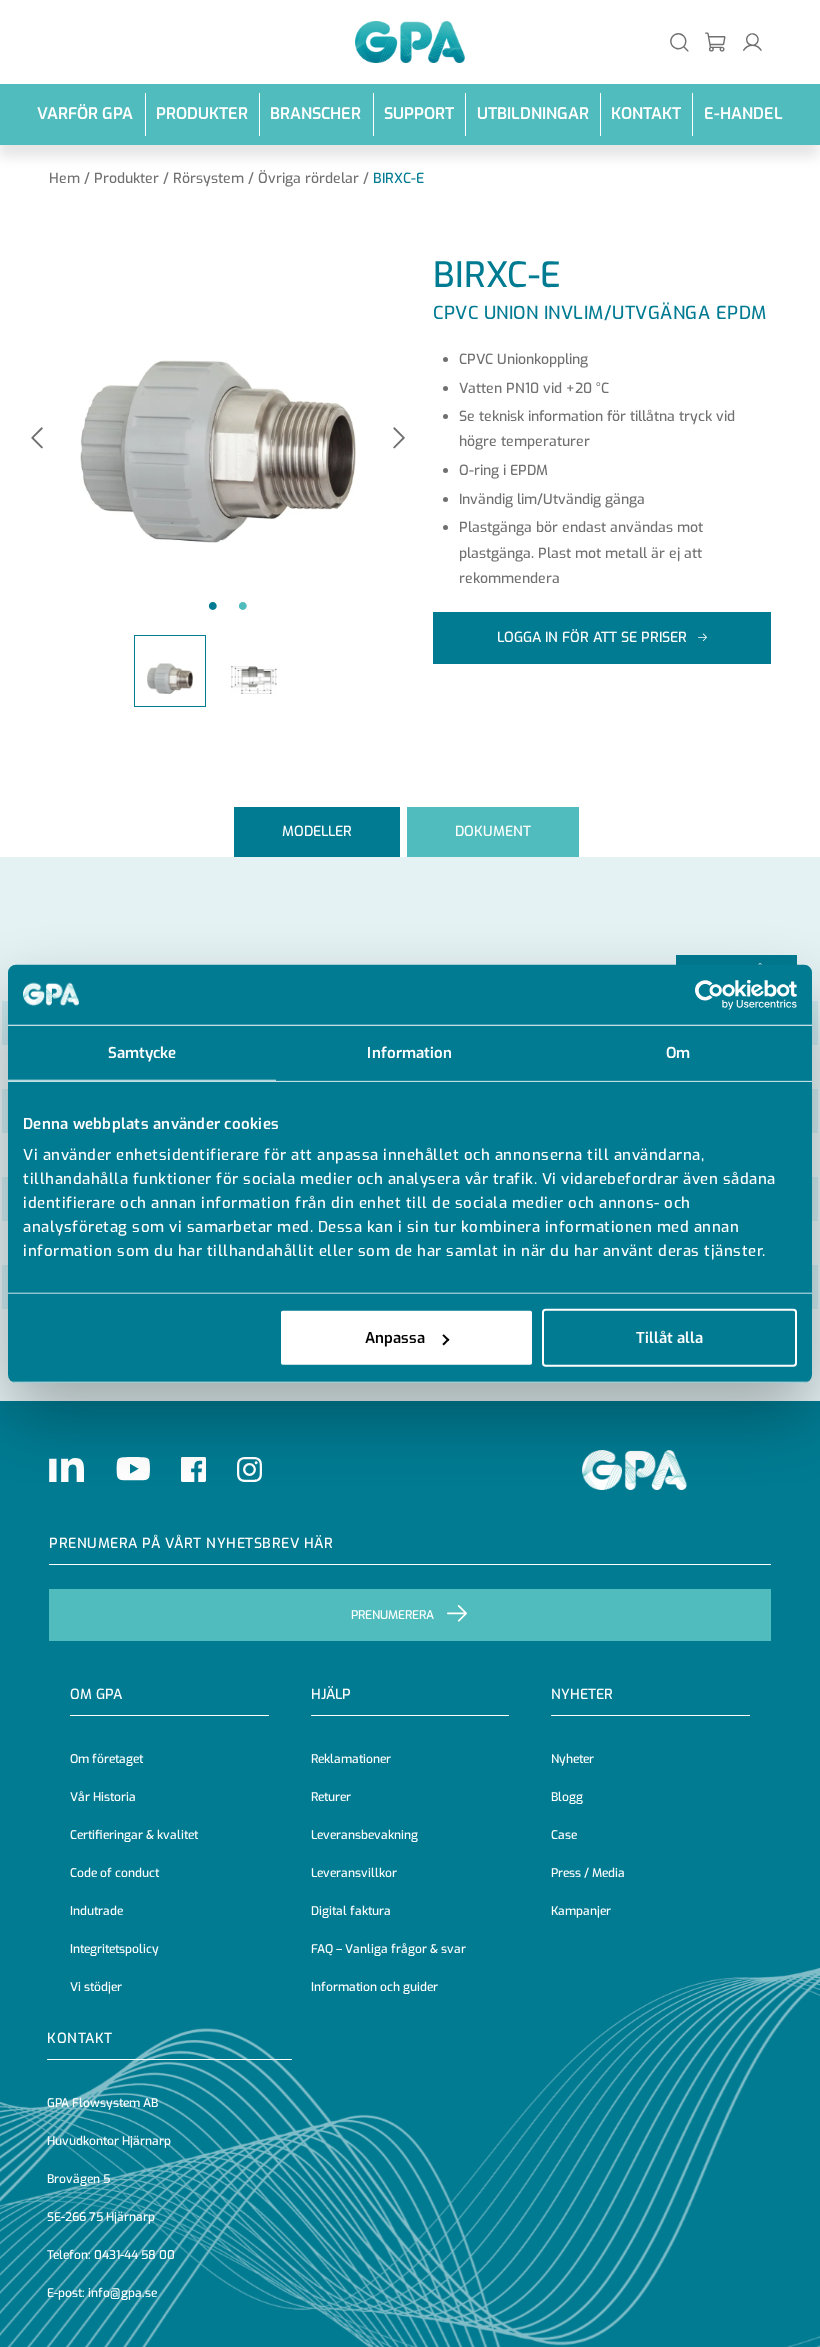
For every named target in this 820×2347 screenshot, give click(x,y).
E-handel (743, 113)
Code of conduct (114, 1873)
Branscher (315, 113)
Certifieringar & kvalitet (134, 1835)
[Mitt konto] (752, 41)
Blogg (567, 1797)
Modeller (317, 831)
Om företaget (106, 1759)
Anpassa (395, 1338)
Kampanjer (581, 1911)
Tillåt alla (669, 1338)
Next (399, 439)
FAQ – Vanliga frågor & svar (388, 1949)
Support (419, 113)
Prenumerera (392, 1615)
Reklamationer (351, 1759)
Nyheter (572, 1759)
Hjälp (331, 1694)
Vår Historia (103, 1797)
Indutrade (96, 1911)
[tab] (317, 831)
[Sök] (679, 41)
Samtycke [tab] (142, 1052)
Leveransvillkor (354, 1873)
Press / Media (588, 1873)
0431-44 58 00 (134, 2255)
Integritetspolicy (114, 1949)
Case (564, 1835)
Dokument (493, 831)
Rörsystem (208, 178)
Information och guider (374, 1987)
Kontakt (646, 113)
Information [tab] (409, 1052)
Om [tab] (678, 1052)
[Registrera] (716, 41)
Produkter (202, 113)
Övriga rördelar (308, 178)
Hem (64, 178)
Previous (37, 439)
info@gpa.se (122, 2293)
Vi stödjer (96, 1987)
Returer (331, 1797)
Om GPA (96, 1694)
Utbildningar (533, 113)
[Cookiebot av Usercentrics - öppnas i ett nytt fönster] (709, 994)
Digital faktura (351, 1911)
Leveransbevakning (364, 1835)
